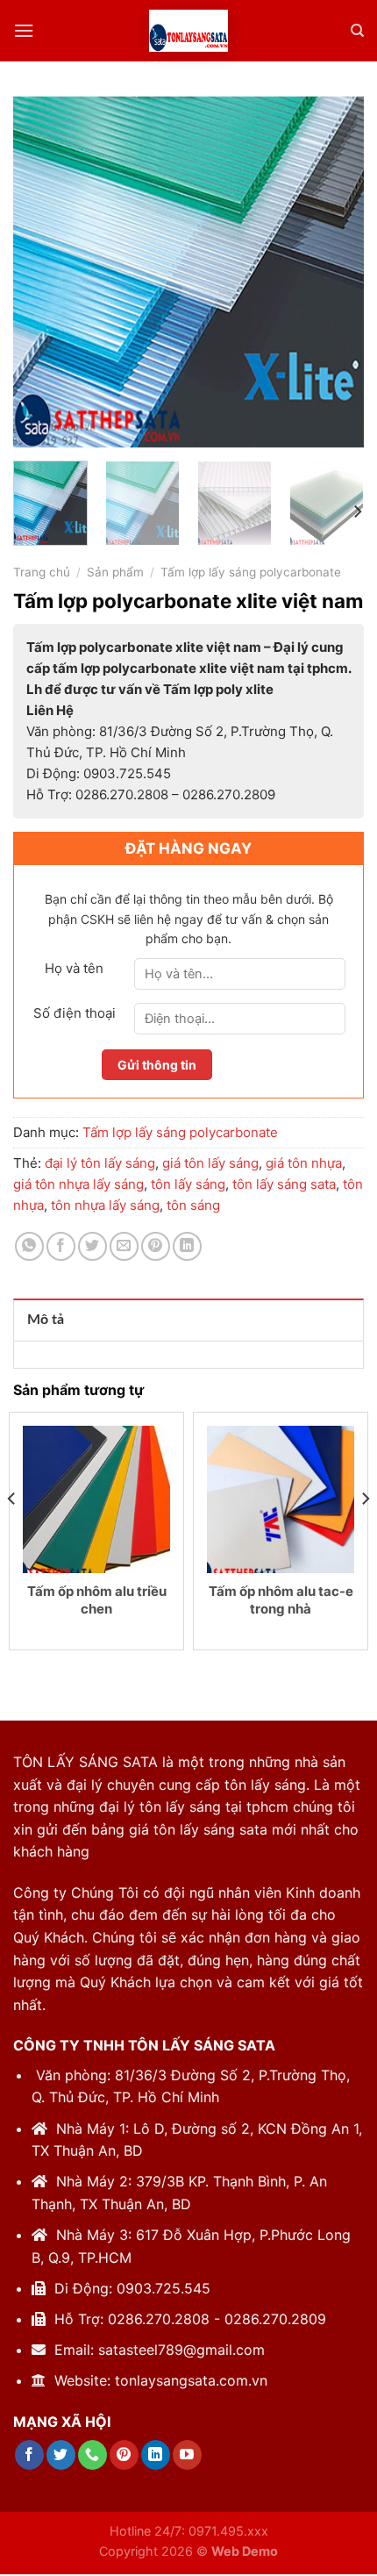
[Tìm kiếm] (357, 31)
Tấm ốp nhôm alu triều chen (97, 1600)
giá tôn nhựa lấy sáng (78, 1184)
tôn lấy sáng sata (284, 1184)
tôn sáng (193, 1205)
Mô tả (46, 1320)
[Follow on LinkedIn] (156, 2455)
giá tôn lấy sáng (210, 1163)
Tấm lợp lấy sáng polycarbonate (251, 572)
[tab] (188, 1320)
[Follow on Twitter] (61, 2455)
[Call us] (92, 2455)
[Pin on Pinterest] (156, 1246)
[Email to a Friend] (124, 1246)
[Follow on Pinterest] (124, 2455)
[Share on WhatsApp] (29, 1246)
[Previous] (42, 272)
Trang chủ (42, 572)
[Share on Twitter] (92, 1246)
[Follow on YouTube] (187, 2455)
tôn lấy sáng (188, 1184)
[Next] (335, 272)
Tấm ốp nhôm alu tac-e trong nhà (281, 1600)
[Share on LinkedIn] (187, 1246)
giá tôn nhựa (304, 1163)
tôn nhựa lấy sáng (105, 1205)
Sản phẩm (115, 572)
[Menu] (24, 30)
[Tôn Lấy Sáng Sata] (189, 31)
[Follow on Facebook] (29, 2455)
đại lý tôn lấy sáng (100, 1163)
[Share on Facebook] (61, 1246)
